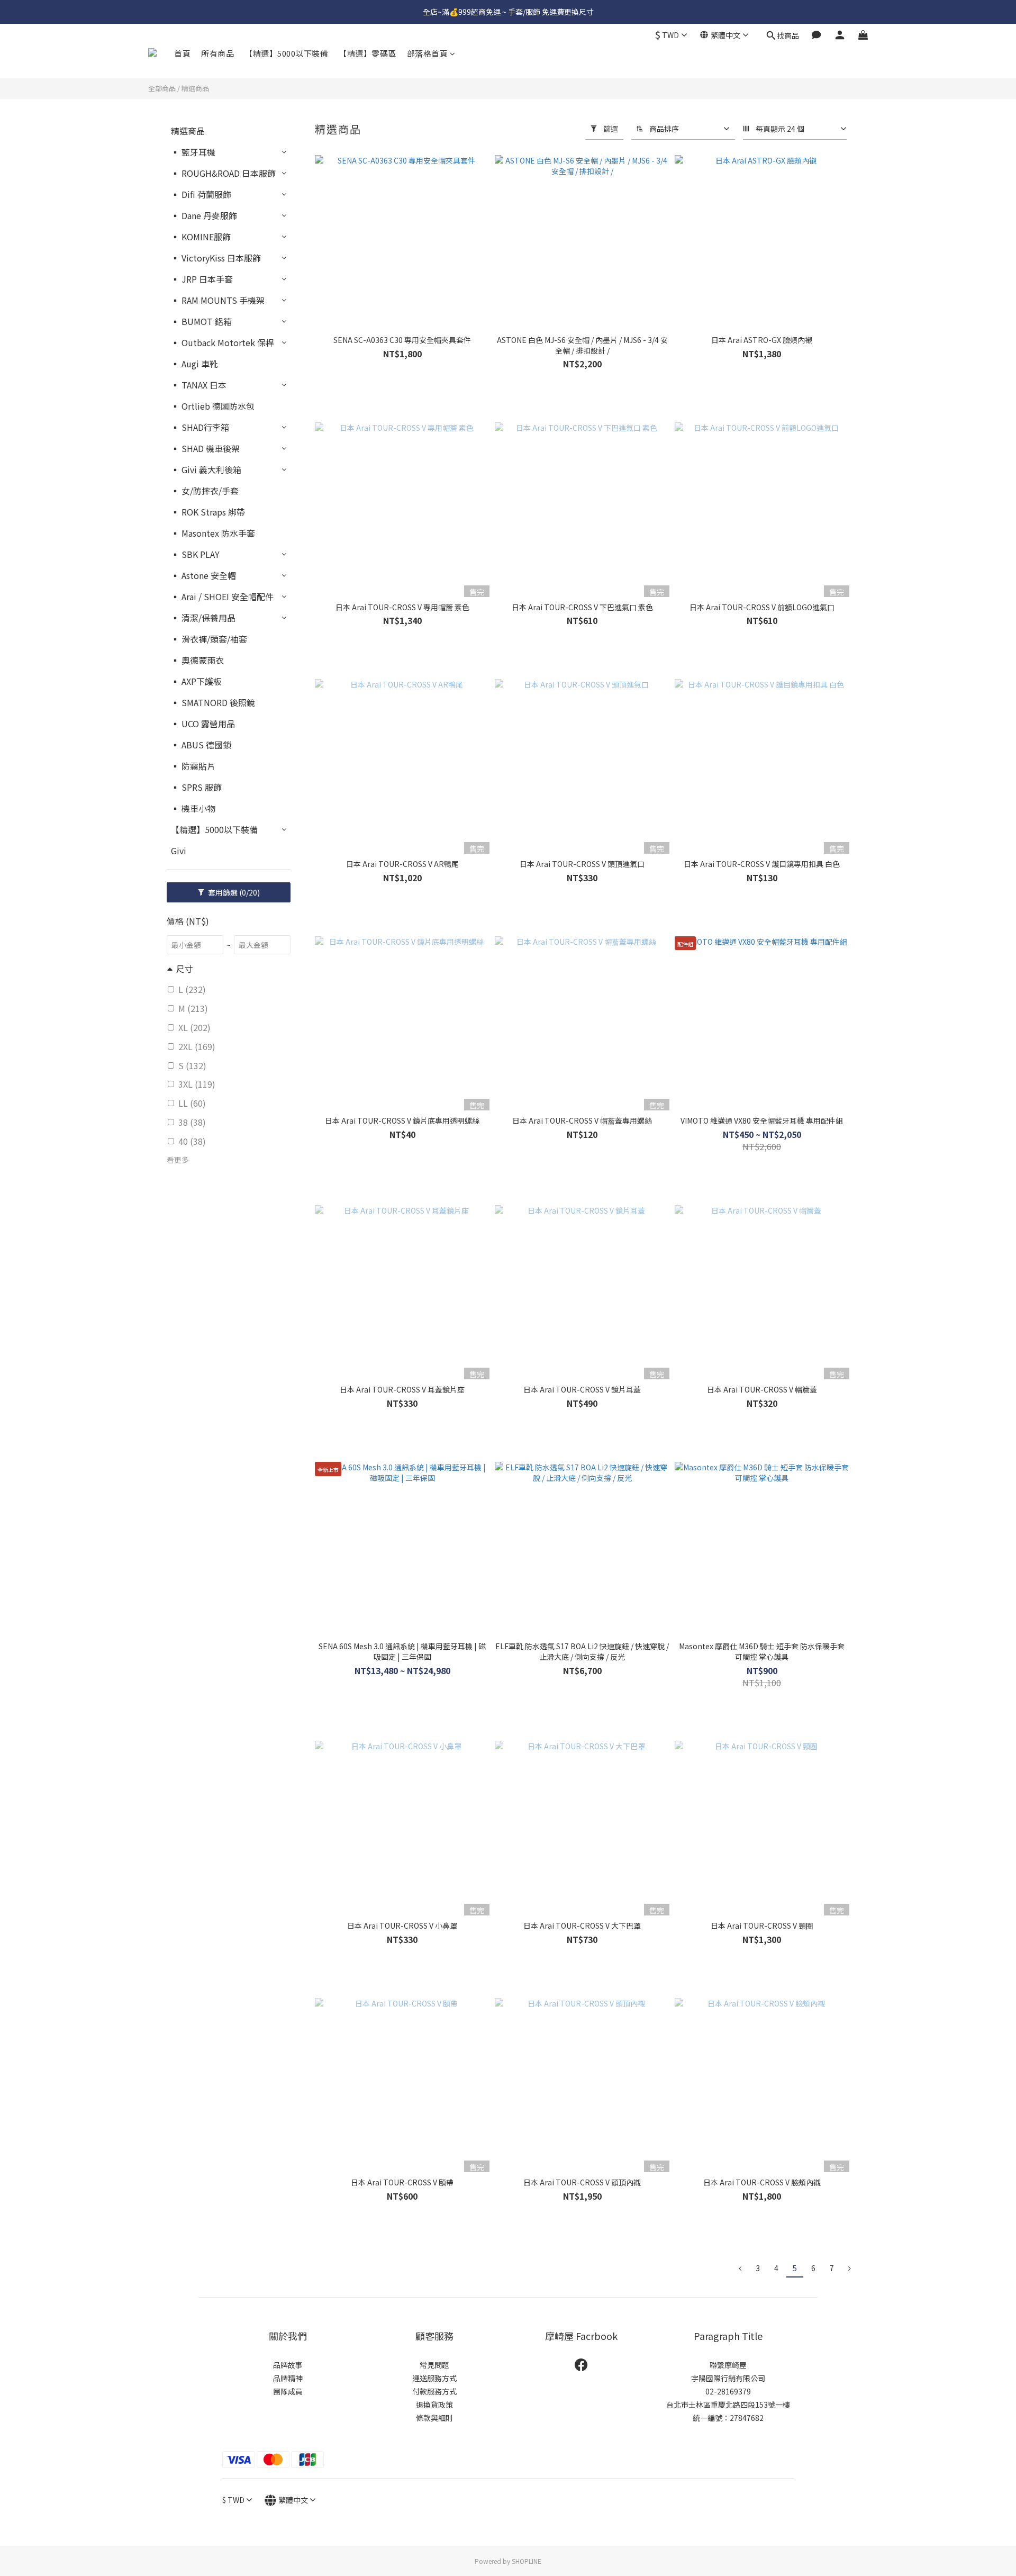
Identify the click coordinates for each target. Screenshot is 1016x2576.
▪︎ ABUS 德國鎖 (201, 745)
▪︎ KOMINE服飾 (201, 237)
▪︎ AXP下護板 (196, 681)
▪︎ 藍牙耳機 (193, 152)
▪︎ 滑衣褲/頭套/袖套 (209, 639)
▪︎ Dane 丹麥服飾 (204, 215)
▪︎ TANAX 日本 (199, 385)
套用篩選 (233, 892)
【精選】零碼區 (368, 53)
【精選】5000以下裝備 (286, 53)
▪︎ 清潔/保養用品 (203, 618)
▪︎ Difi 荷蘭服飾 (201, 194)
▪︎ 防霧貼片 (193, 766)
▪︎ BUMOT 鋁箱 (201, 321)
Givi (179, 851)
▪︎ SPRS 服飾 (196, 787)
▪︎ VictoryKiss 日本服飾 (216, 258)
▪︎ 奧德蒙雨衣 (197, 660)
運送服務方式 (434, 2378)
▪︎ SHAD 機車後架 (205, 448)
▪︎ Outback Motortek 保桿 (223, 342)
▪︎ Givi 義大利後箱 (206, 469)
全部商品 (162, 88)
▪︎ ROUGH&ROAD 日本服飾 (223, 173)
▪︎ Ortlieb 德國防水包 (213, 406)
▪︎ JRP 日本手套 (202, 279)
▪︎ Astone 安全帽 (203, 575)
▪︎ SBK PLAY (195, 554)
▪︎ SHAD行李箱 (200, 427)
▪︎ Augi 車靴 (194, 364)
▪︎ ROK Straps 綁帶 (208, 512)
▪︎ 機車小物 (193, 808)
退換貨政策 (434, 2405)
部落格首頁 (428, 53)
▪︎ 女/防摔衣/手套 (205, 491)
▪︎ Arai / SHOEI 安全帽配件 (222, 596)
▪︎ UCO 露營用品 (203, 724)
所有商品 (217, 53)
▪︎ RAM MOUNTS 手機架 (218, 300)
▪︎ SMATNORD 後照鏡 (213, 702)
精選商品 (195, 88)
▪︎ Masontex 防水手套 (213, 533)
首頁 (182, 53)
